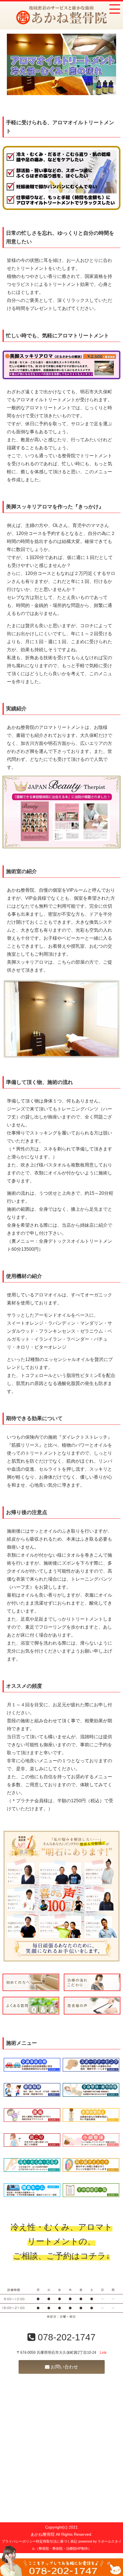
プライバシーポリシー (19, 2541)
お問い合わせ (64, 2367)
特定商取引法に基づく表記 (57, 2541)
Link (103, 2353)
